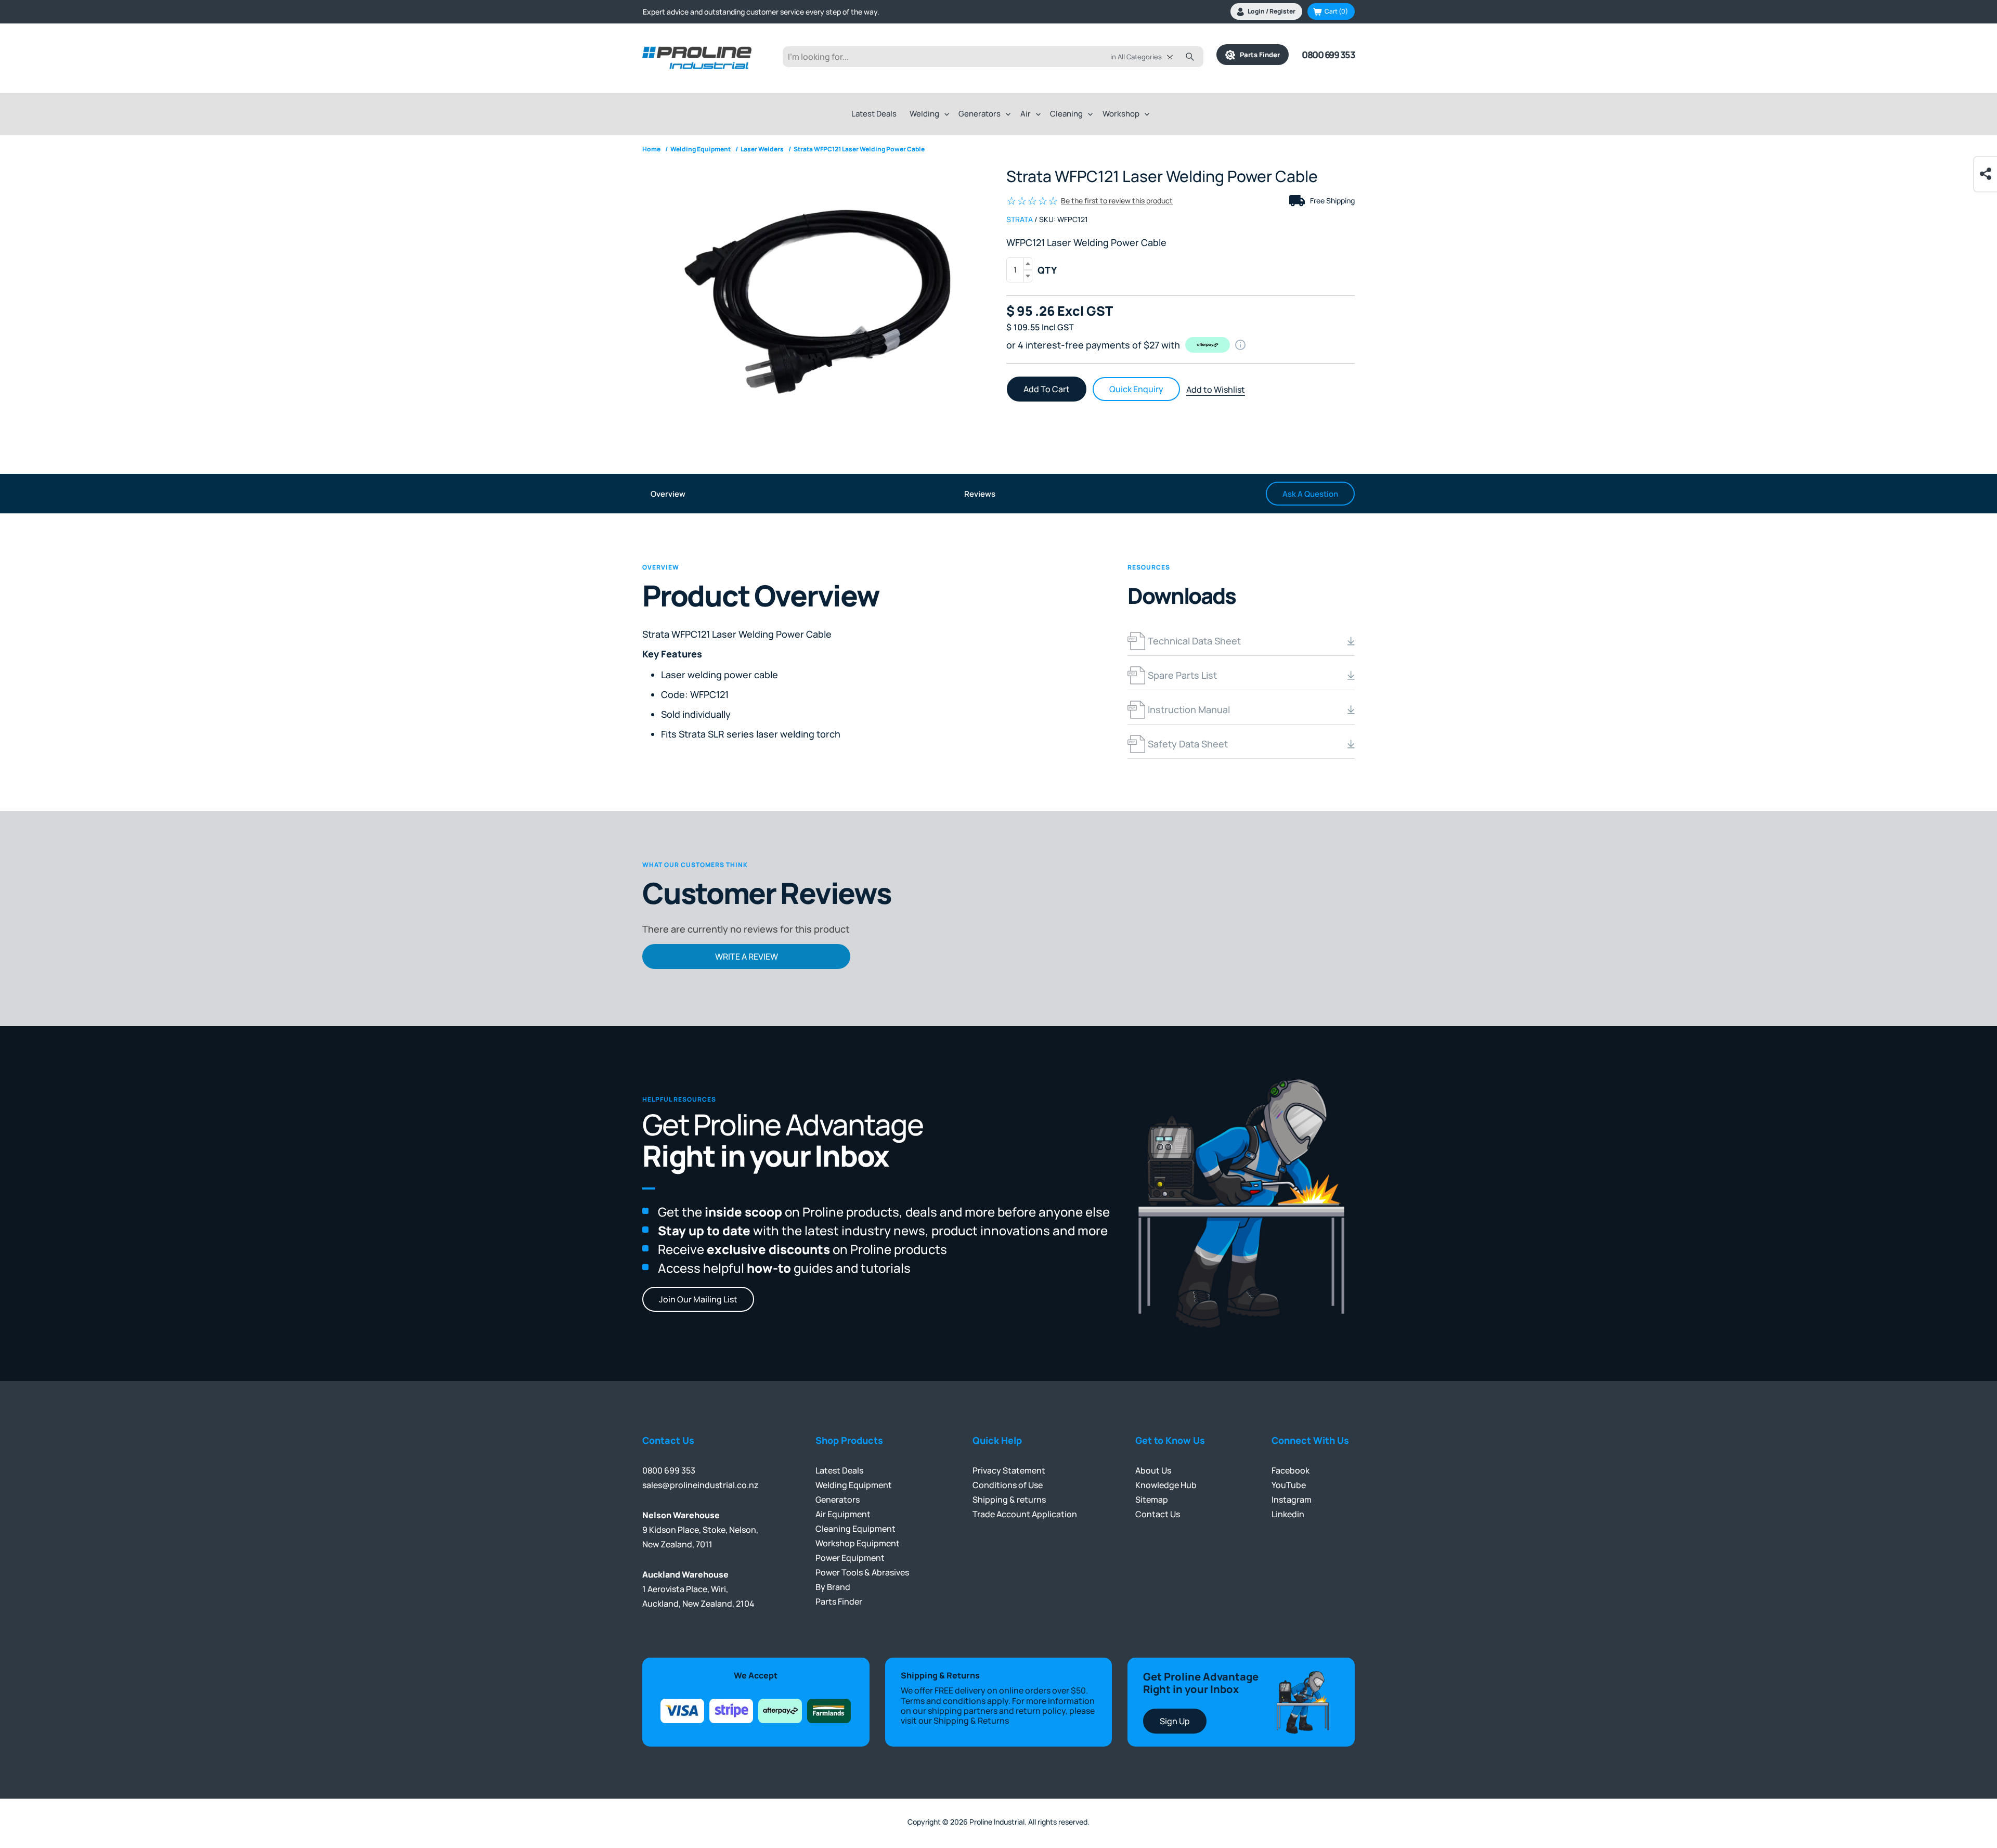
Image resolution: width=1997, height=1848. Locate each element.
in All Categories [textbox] (1136, 57)
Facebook (1291, 1470)
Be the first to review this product (1117, 201)
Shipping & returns (1009, 1500)
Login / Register (1272, 11)
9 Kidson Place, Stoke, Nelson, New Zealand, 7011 (700, 1530)
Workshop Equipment (858, 1543)
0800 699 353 (1328, 55)
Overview (668, 494)
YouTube (1289, 1485)
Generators (980, 114)
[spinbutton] (1019, 270)
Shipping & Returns (971, 1721)
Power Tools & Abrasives (862, 1572)
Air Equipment (843, 1514)
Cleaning (1066, 114)
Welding (924, 114)
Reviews (980, 494)
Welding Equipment (854, 1485)
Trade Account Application (1025, 1514)
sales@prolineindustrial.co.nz (701, 1485)
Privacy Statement (1009, 1470)
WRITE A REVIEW (747, 957)
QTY (1047, 270)
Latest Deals (874, 114)
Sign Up (1175, 1721)
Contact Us (1158, 1514)
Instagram (1292, 1500)
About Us (1153, 1470)
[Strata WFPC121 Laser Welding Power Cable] (816, 298)
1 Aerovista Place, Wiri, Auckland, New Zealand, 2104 (698, 1589)
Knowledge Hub (1166, 1485)
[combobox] (1149, 57)
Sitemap (1152, 1500)
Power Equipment (850, 1558)
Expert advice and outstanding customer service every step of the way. (761, 9)
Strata (1020, 219)
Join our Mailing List (698, 1299)
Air (1026, 114)
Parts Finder (1257, 55)
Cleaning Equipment (855, 1529)
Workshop (1121, 114)
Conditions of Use (1008, 1485)
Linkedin (1288, 1514)
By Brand (833, 1587)
